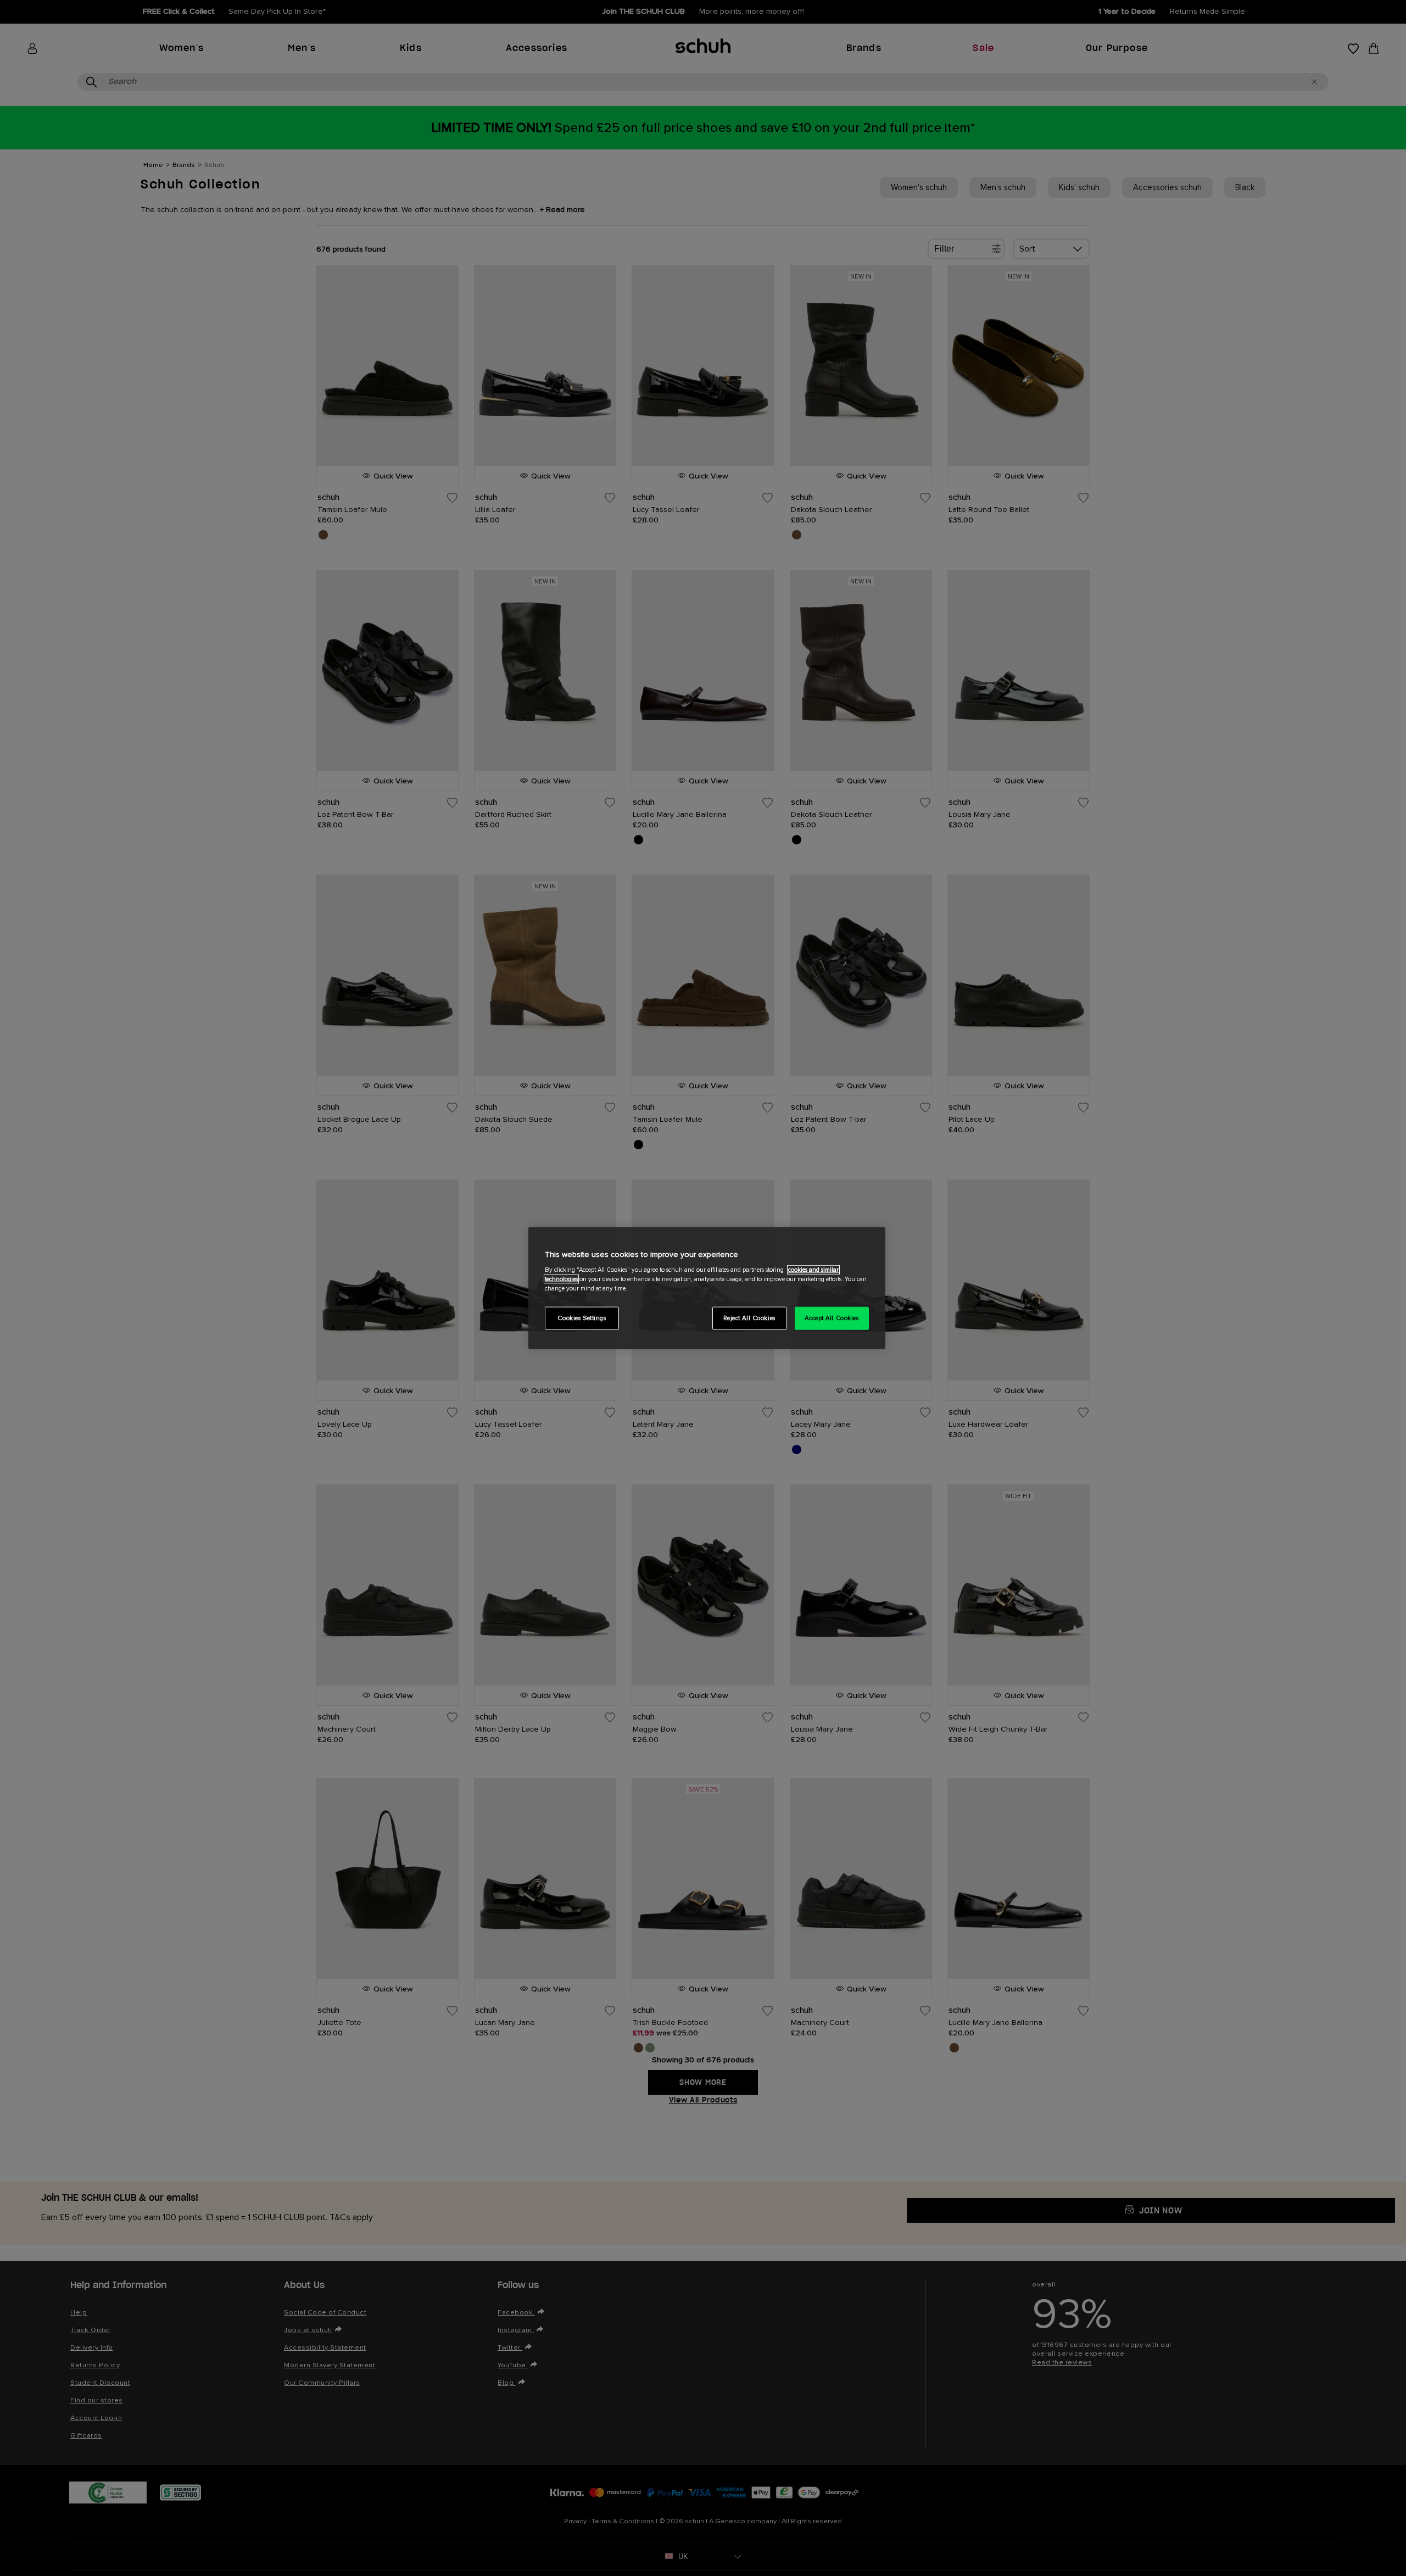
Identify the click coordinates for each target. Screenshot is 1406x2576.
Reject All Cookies (749, 1318)
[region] (707, 1288)
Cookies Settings (582, 1318)
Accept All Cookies (832, 1318)
